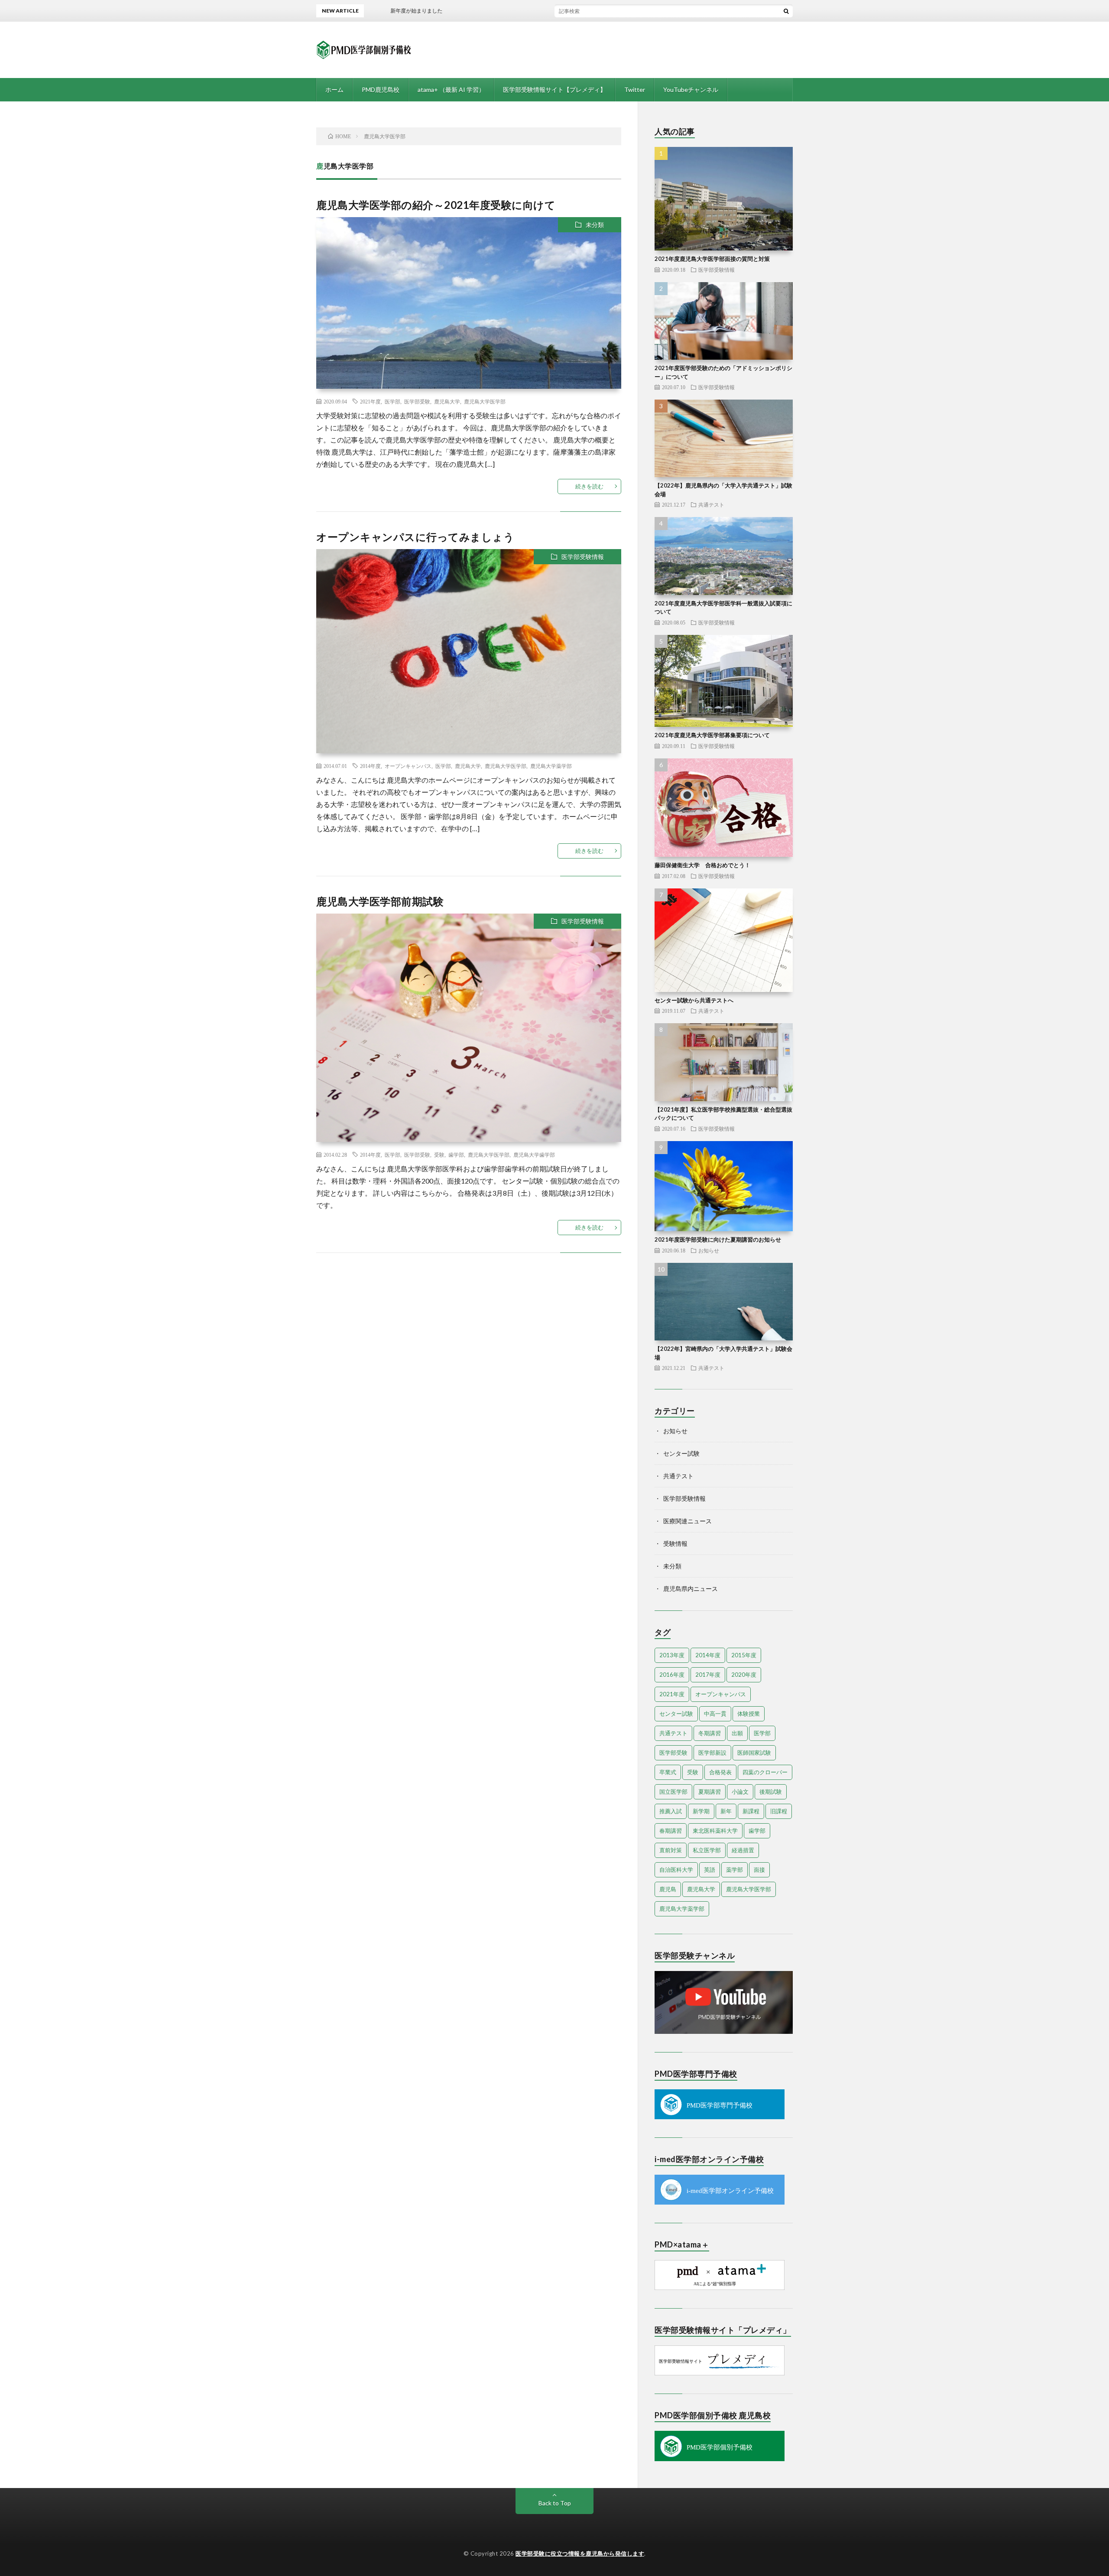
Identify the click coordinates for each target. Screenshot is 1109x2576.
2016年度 (672, 1675)
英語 (710, 1870)
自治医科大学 (676, 1870)
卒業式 (668, 1772)
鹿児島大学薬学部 (551, 766)
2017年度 (708, 1675)
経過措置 (743, 1850)
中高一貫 (715, 1714)
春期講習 (671, 1831)
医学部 (392, 401)
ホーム (334, 89)
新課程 (751, 1811)
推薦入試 (671, 1811)
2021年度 (370, 401)
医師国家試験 (754, 1753)
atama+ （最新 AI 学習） (451, 89)
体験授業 (749, 1714)
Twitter (635, 89)
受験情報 (675, 1543)
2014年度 (370, 766)
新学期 (701, 1811)
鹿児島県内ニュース (691, 1589)
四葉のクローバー (765, 1772)
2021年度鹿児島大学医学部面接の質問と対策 (712, 259)
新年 (726, 1811)
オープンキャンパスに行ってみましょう (415, 537)
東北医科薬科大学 (715, 1831)
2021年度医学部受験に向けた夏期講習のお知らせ (718, 1239)
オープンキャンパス (408, 766)
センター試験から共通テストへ (694, 1000)
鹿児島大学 (447, 401)
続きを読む (589, 486)
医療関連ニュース (687, 1521)
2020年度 (744, 1675)
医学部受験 (417, 401)
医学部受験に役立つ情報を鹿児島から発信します (580, 2553)
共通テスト (711, 504)
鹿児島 (668, 1889)
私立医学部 (707, 1850)
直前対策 (671, 1850)
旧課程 (779, 1811)
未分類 (595, 225)
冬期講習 (710, 1733)
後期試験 (771, 1792)
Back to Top (555, 2503)
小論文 (740, 1792)
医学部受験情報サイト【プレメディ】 (554, 89)
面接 (759, 1870)
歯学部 (456, 1155)
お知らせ (709, 1250)
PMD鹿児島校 (381, 89)
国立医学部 (673, 1792)
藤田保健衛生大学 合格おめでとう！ (702, 865)
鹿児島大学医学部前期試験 (380, 901)
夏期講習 (710, 1792)
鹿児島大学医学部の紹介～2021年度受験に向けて (436, 205)
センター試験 (681, 1453)
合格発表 (720, 1772)
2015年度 (744, 1655)
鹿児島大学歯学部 (534, 1155)
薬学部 (734, 1870)
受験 (439, 1155)
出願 (737, 1733)
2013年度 (672, 1655)
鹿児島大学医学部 (485, 401)
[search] (786, 11)
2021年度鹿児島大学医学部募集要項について (712, 735)
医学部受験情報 (583, 557)
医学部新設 (712, 1753)
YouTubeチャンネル (691, 89)
